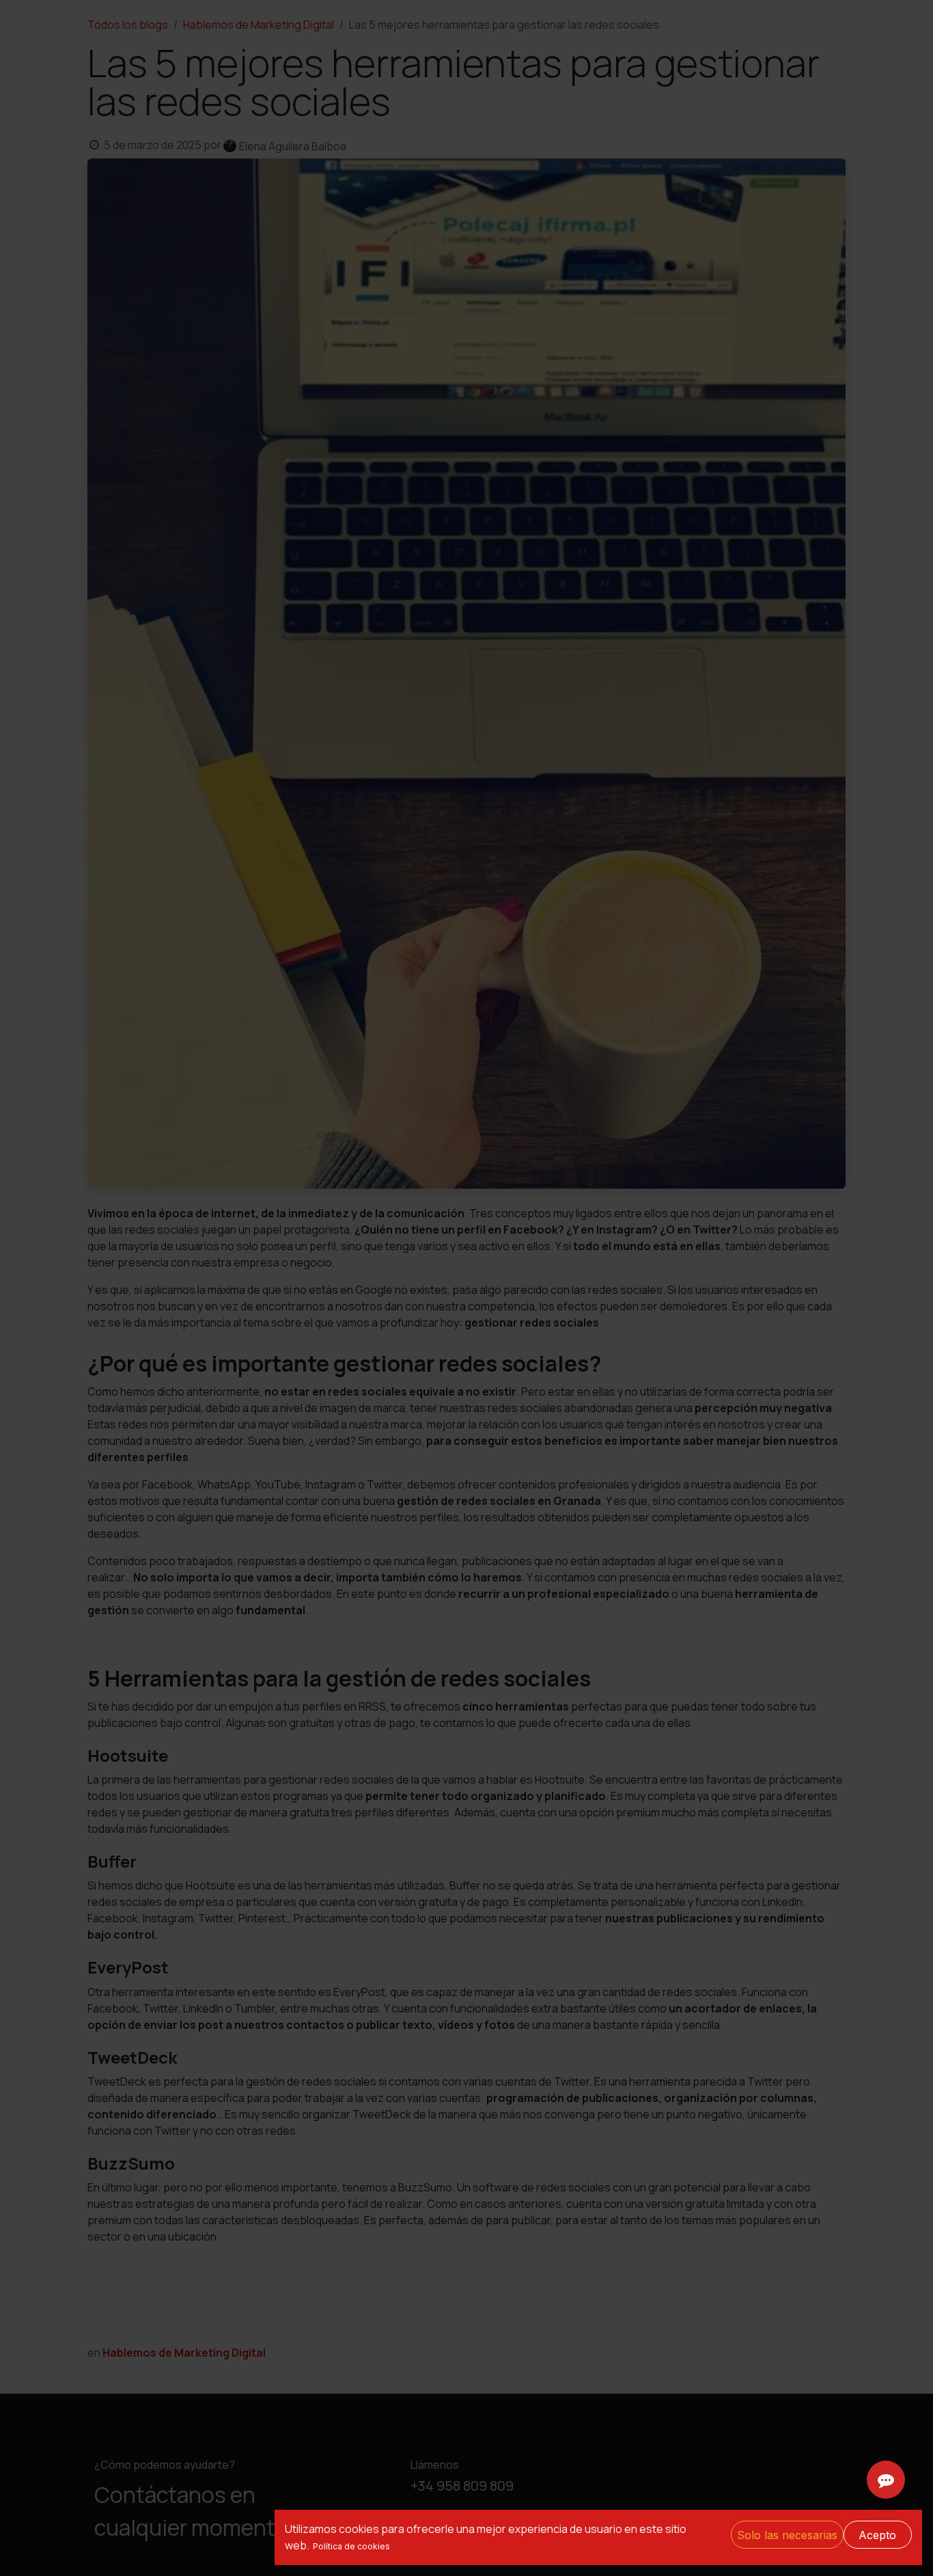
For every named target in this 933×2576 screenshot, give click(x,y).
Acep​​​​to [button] (877, 2535)
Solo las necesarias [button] (787, 2535)
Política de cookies (351, 2546)
